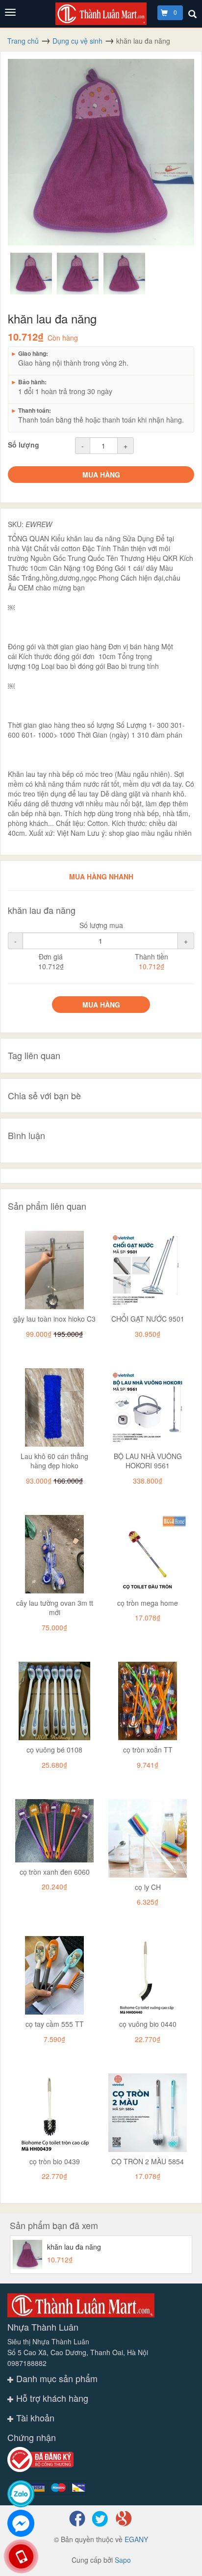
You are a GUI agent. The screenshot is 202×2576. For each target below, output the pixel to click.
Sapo (123, 2560)
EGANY (136, 2539)
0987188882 (27, 2363)
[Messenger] (21, 2523)
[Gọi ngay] (21, 2556)
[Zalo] (21, 2494)
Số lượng (24, 445)
